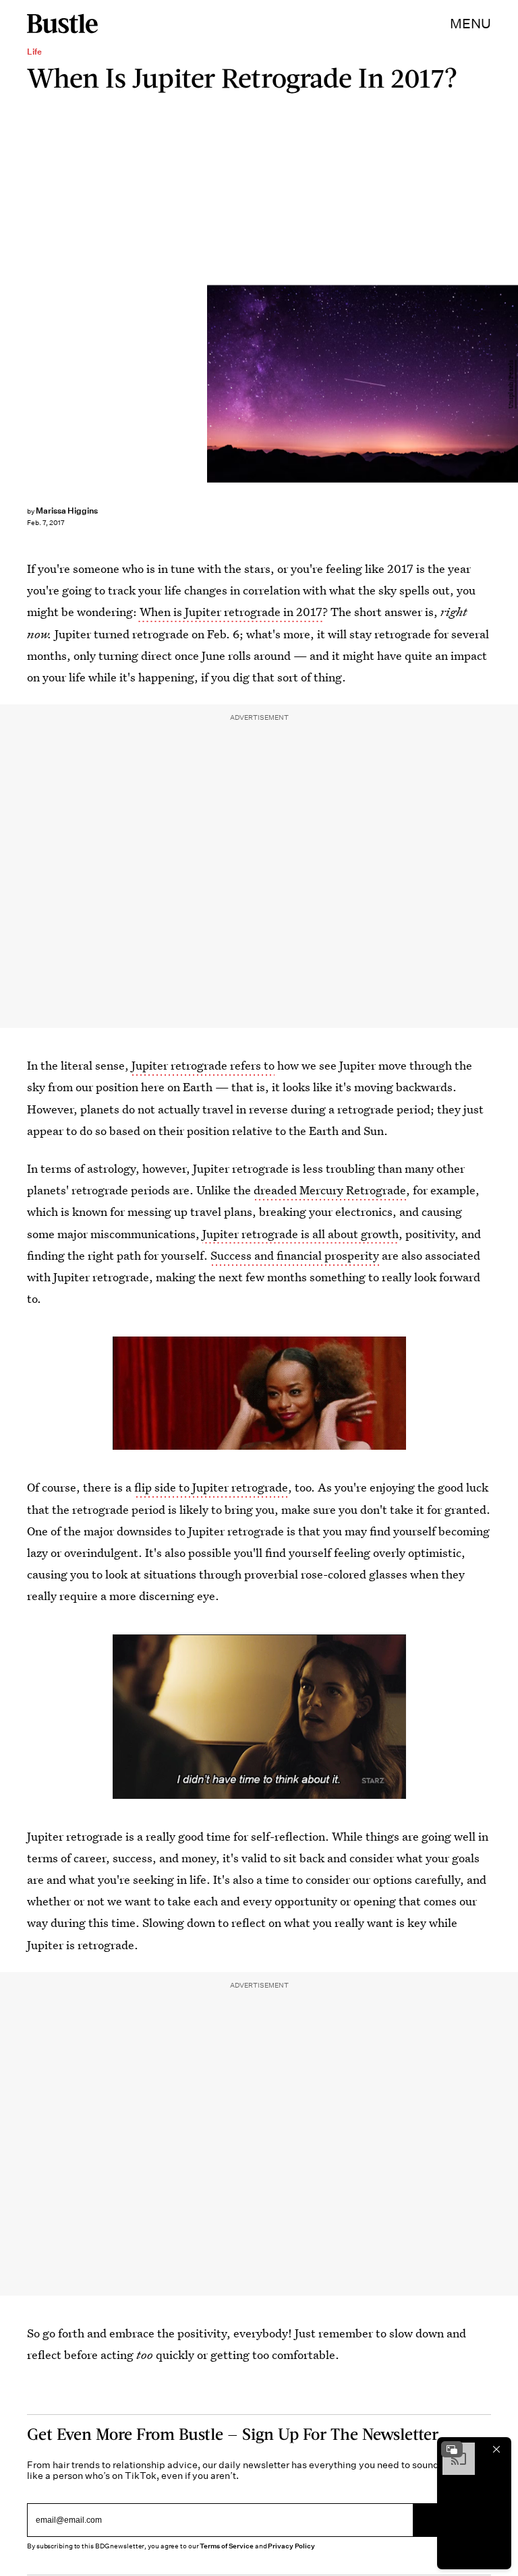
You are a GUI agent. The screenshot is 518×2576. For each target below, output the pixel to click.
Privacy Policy (291, 2546)
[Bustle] (62, 24)
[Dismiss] (496, 2449)
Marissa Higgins (67, 511)
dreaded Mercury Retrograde (330, 1190)
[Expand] (452, 2449)
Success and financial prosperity (295, 1255)
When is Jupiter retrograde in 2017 (230, 612)
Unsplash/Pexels (511, 384)
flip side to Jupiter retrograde (211, 1487)
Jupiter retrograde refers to (203, 1065)
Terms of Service (226, 2546)
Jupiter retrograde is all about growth (300, 1234)
